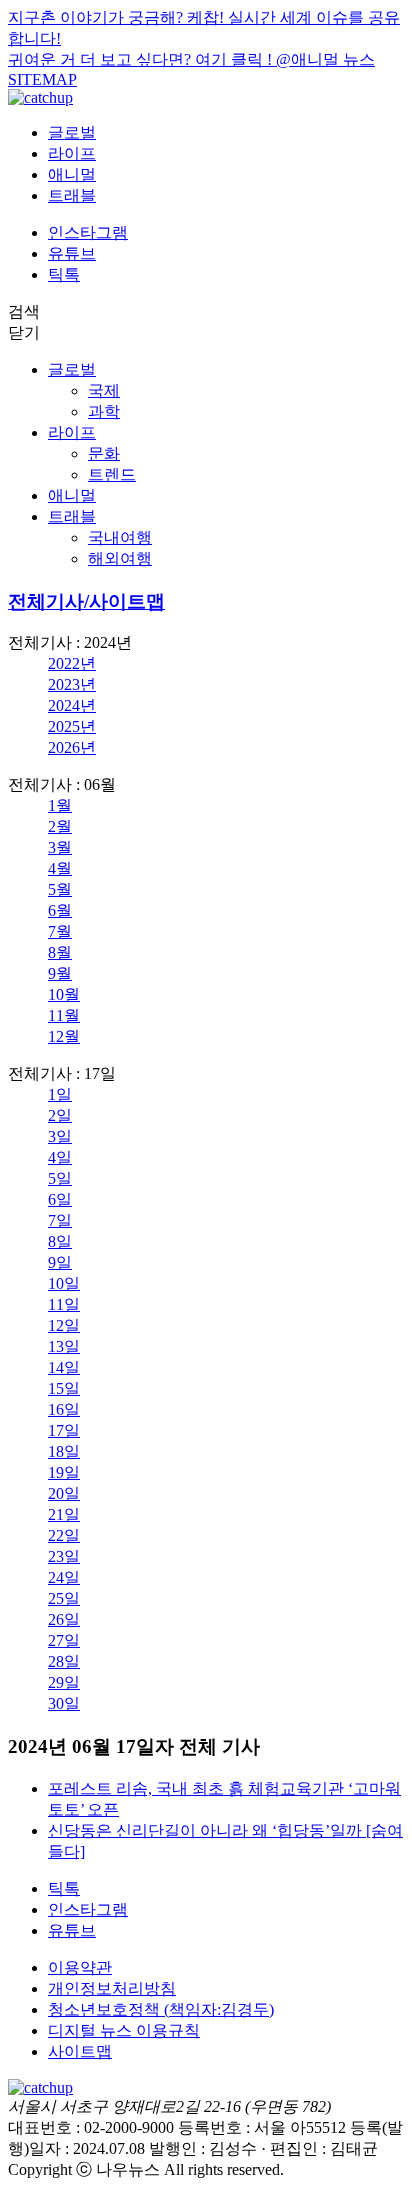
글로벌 (72, 132)
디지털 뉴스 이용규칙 (124, 2030)
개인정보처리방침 (112, 1988)
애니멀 (72, 174)
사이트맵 (80, 2051)
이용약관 (80, 1967)
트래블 (72, 195)
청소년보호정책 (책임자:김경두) (161, 2009)
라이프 (72, 153)
